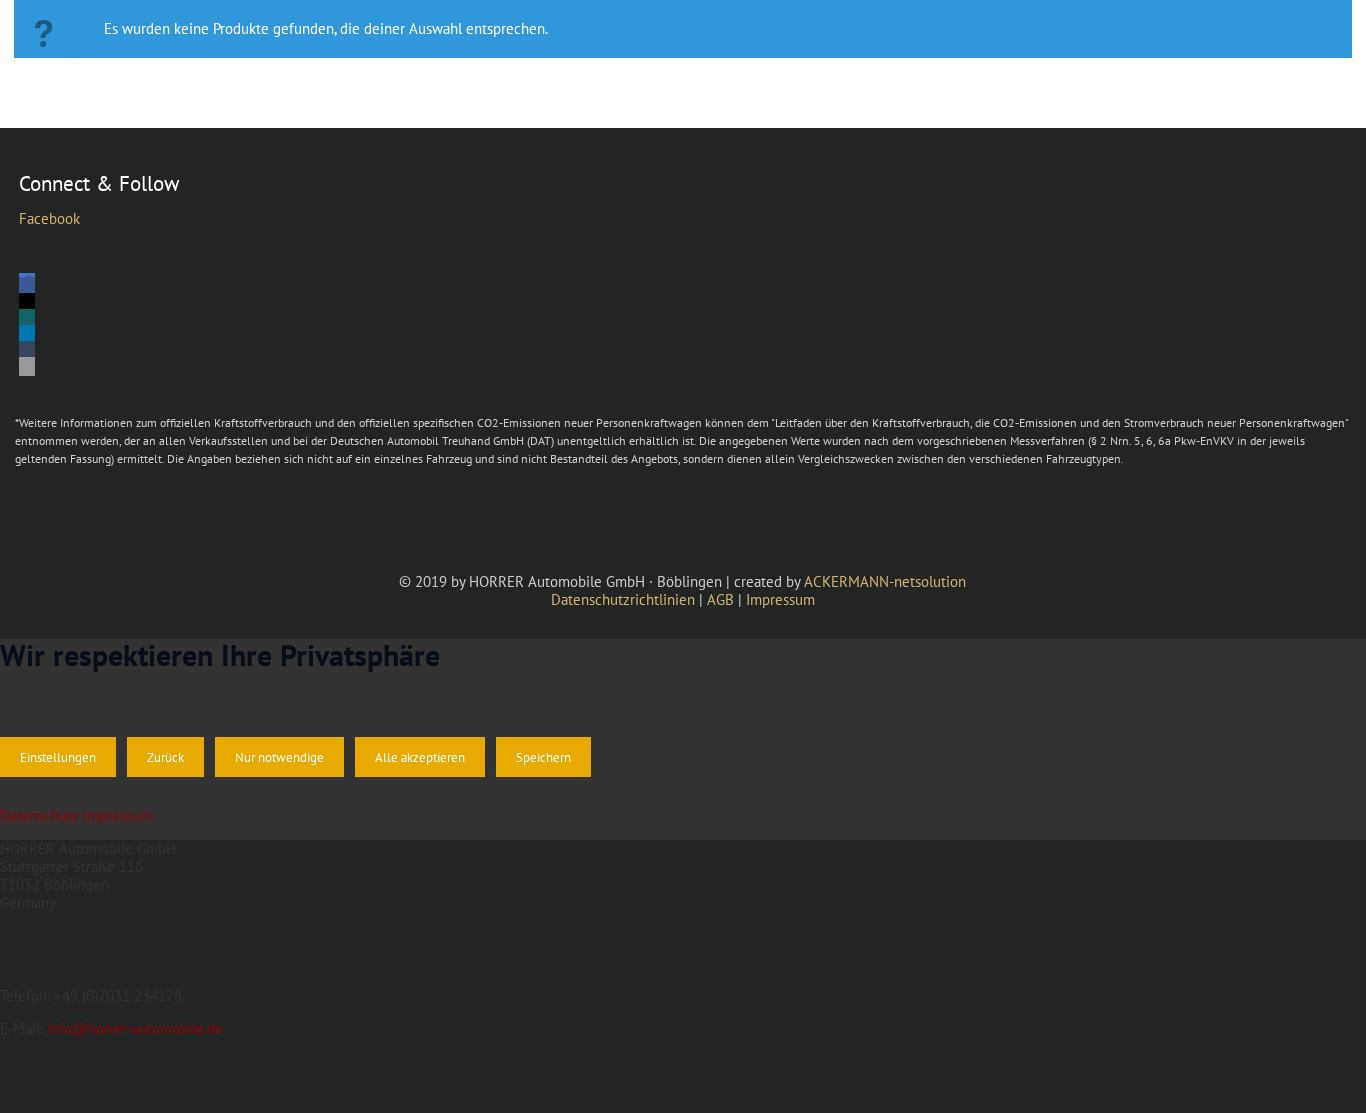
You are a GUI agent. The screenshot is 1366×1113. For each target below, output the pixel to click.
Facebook (49, 218)
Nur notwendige (279, 757)
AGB (720, 599)
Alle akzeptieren (420, 757)
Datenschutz (39, 815)
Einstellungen (58, 757)
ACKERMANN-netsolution (885, 581)
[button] (27, 286)
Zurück (165, 757)
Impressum (780, 599)
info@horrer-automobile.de (135, 1028)
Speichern (543, 757)
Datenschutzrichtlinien (623, 599)
